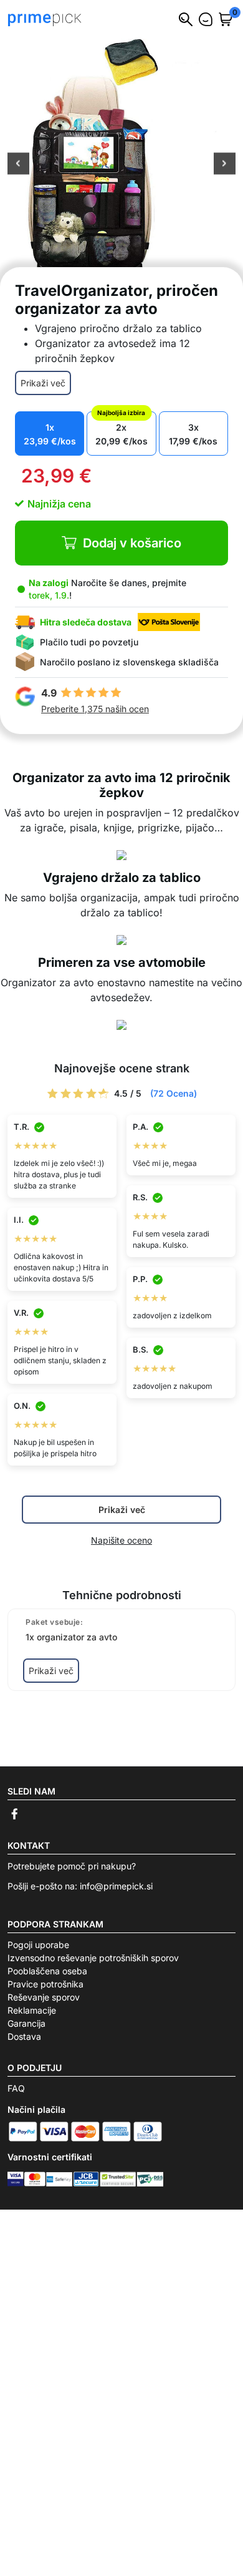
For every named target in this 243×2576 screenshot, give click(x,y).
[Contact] (206, 19)
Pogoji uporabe (38, 1945)
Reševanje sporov (44, 1997)
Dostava (24, 2036)
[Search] (186, 19)
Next (225, 165)
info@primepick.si (116, 1886)
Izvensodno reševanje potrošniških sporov (93, 1958)
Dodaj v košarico (132, 543)
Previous (18, 165)
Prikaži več (43, 383)
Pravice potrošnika (45, 1984)
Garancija (26, 2023)
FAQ (16, 2088)
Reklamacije (32, 2010)
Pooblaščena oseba (47, 1971)
